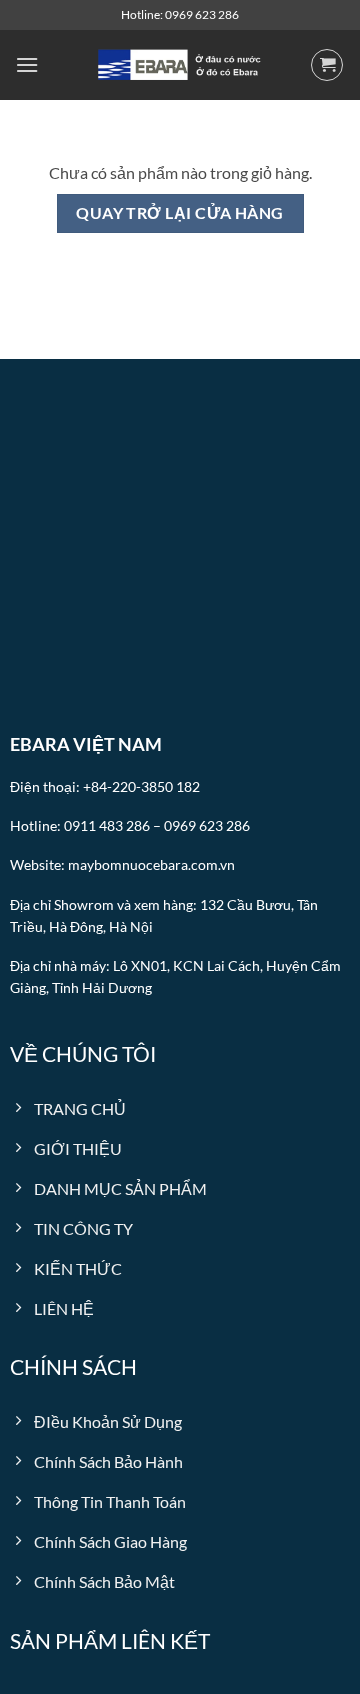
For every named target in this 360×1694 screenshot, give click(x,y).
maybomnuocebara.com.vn (151, 865)
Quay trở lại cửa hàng (180, 213)
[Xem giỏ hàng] (327, 65)
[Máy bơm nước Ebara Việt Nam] (180, 65)
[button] (27, 64)
